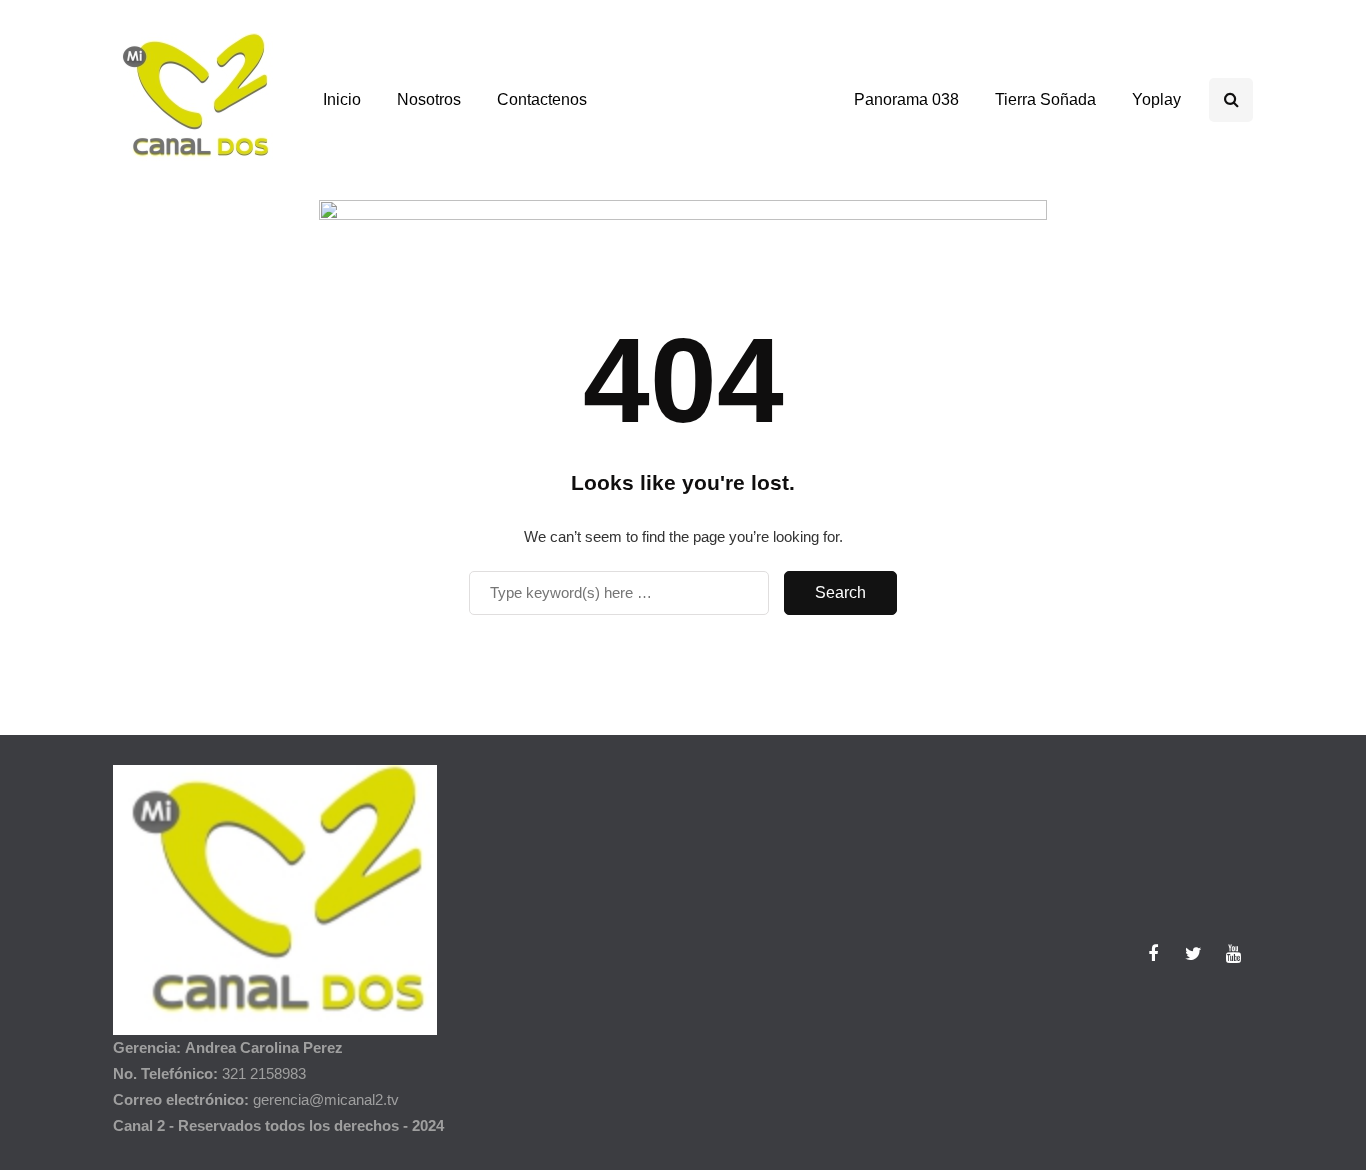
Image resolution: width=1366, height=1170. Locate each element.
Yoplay (1156, 99)
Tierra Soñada (1045, 99)
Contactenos (542, 99)
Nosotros (429, 99)
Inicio (342, 99)
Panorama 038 (906, 99)
